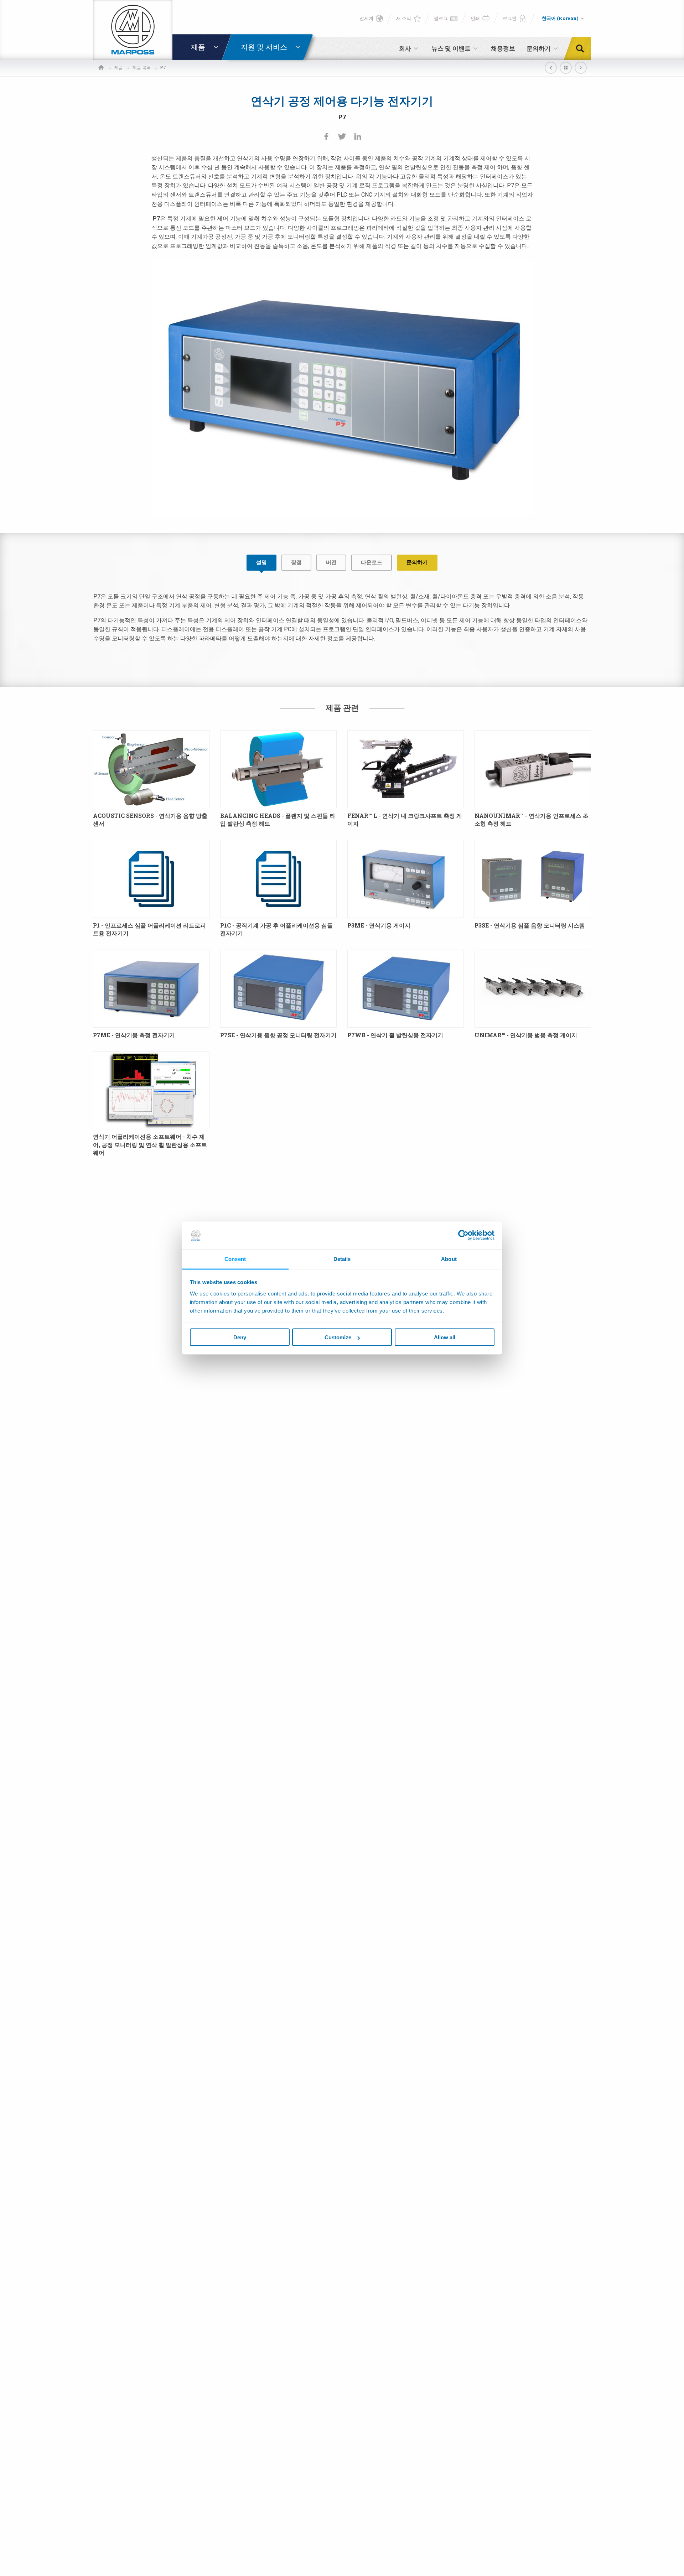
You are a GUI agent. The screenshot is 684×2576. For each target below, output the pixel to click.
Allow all (445, 1337)
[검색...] (582, 48)
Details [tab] (342, 1259)
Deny (240, 1337)
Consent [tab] (235, 1259)
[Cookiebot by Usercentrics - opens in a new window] (463, 1235)
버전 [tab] (331, 562)
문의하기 (417, 562)
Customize (338, 1337)
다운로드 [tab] (372, 562)
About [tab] (449, 1259)
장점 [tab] (296, 562)
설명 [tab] (261, 562)
